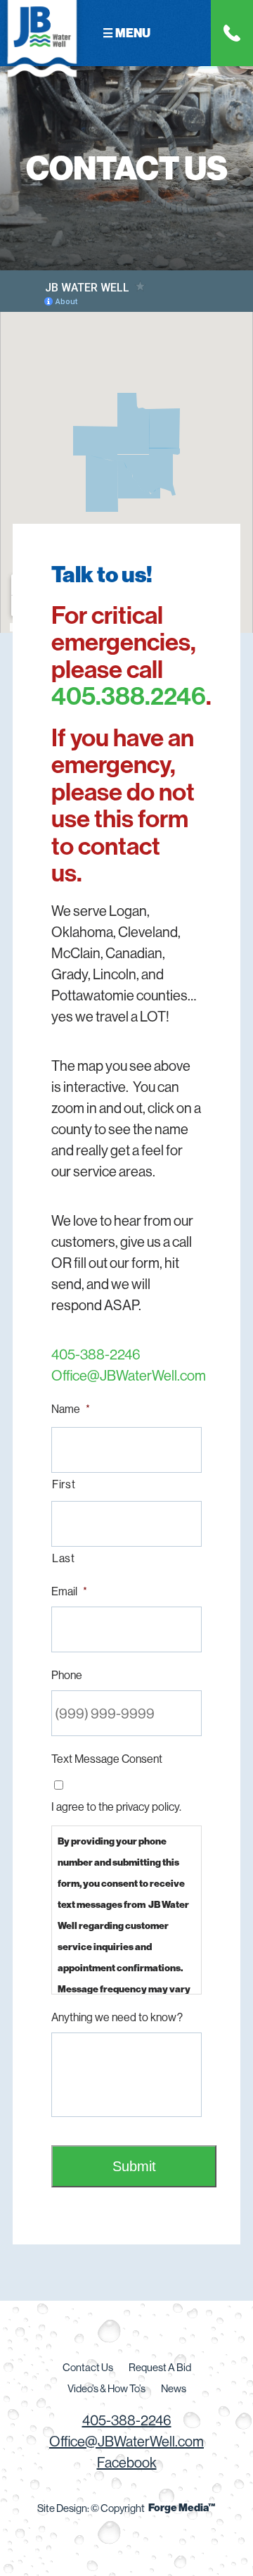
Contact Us (88, 2367)
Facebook (127, 2462)
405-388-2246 (96, 1354)
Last (64, 1558)
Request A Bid (160, 2367)
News (174, 2388)
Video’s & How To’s (106, 2388)
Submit (134, 2166)
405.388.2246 (129, 696)
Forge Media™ (182, 2507)
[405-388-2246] (232, 33)
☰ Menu (126, 33)
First (64, 1484)
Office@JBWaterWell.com (126, 1375)
